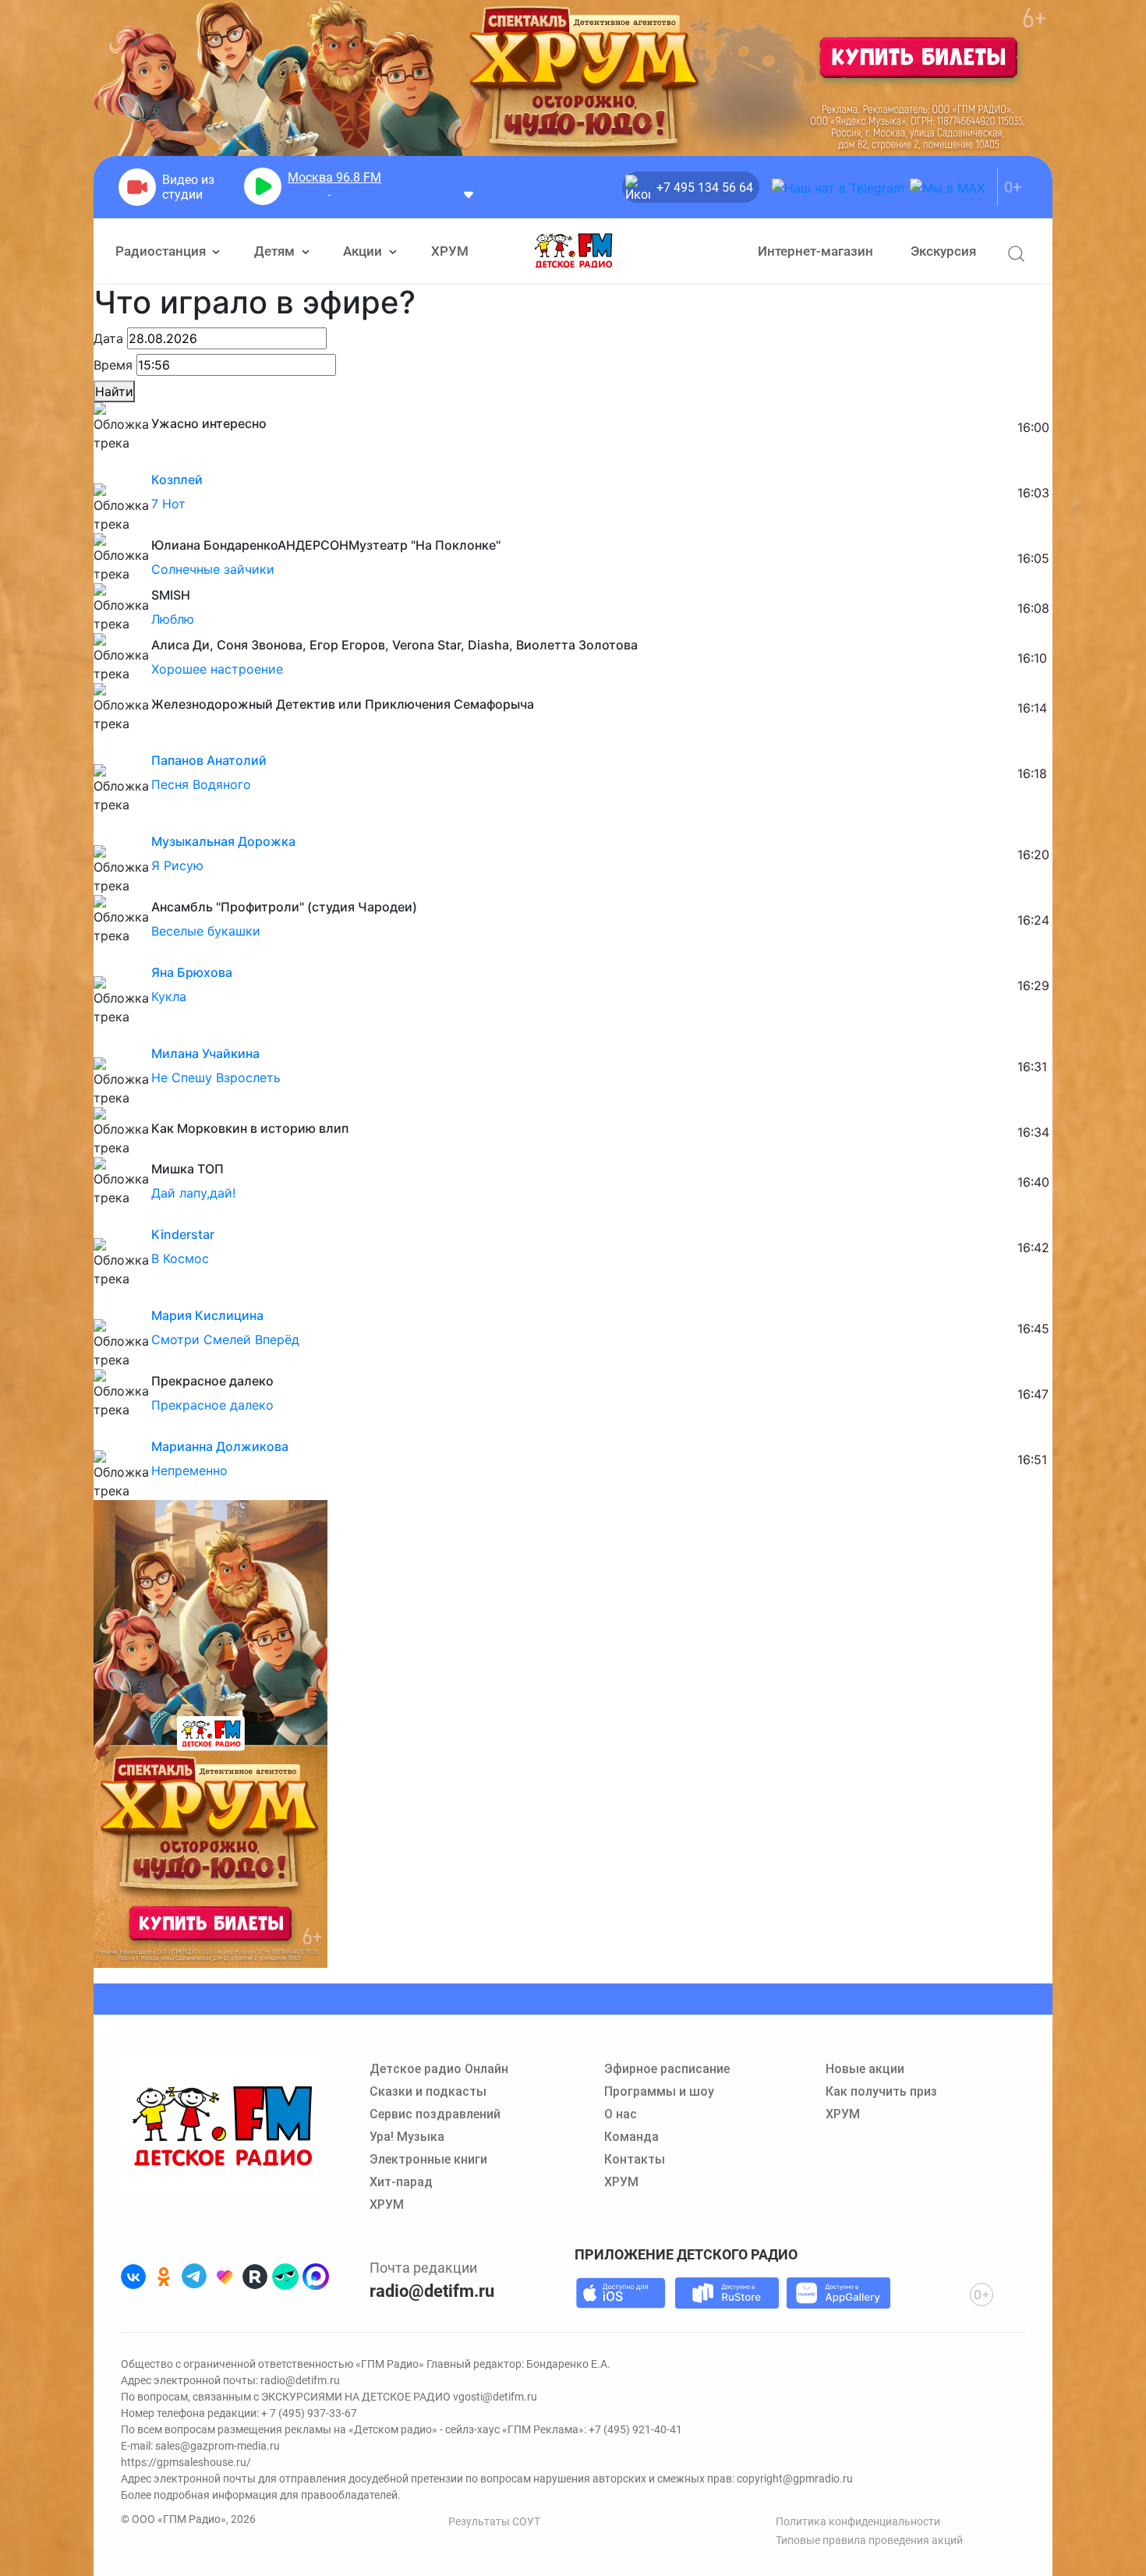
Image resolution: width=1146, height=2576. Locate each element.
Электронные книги (428, 2159)
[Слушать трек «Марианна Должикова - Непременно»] (107, 1432)
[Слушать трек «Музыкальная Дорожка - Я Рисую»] (107, 827)
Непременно (189, 1470)
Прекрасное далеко (212, 1405)
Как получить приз (881, 2091)
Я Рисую (177, 865)
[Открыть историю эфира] (469, 194)
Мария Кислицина (207, 1315)
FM (334, 177)
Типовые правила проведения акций (869, 2540)
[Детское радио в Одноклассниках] (164, 2277)
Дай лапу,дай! (193, 1193)
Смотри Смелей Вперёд (225, 1339)
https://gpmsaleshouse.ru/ (186, 2462)
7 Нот (168, 504)
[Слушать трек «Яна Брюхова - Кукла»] (107, 958)
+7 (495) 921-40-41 (635, 2429)
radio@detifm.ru (432, 2291)
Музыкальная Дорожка (223, 841)
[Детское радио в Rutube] (255, 2277)
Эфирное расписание (667, 2069)
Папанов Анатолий (209, 760)
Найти (114, 391)
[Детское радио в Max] (316, 2277)
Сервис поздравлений (435, 2114)
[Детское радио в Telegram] (194, 2277)
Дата (108, 338)
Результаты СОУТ (494, 2521)
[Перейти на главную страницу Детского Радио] (573, 251)
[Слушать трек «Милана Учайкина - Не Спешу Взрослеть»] (107, 1039)
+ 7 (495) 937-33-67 (309, 2413)
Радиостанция (162, 251)
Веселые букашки (206, 931)
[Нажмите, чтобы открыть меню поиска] (1016, 254)
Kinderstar (183, 1234)
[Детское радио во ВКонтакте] (133, 2277)
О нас (621, 2114)
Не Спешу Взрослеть (216, 1077)
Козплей (177, 479)
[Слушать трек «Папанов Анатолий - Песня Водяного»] (107, 746)
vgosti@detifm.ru (495, 2397)
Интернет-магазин (815, 251)
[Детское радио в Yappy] (285, 2277)
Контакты (635, 2159)
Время (113, 365)
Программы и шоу (659, 2091)
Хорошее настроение (217, 669)
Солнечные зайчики (213, 569)
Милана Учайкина (205, 1053)
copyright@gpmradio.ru (795, 2479)
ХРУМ (450, 251)
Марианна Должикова (220, 1446)
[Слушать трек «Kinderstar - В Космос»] (107, 1220)
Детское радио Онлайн (439, 2069)
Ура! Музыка (407, 2137)
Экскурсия (943, 251)
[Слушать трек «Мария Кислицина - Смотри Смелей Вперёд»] (107, 1301)
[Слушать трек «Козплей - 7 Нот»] (107, 465)
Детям (276, 251)
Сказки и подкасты (428, 2091)
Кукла (169, 996)
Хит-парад (401, 2182)
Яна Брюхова (192, 972)
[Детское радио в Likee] (225, 2277)
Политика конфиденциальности (858, 2521)
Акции (364, 251)
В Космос (180, 1258)
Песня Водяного (201, 784)
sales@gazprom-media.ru (218, 2446)
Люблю (173, 619)
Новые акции (865, 2069)
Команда (631, 2137)
